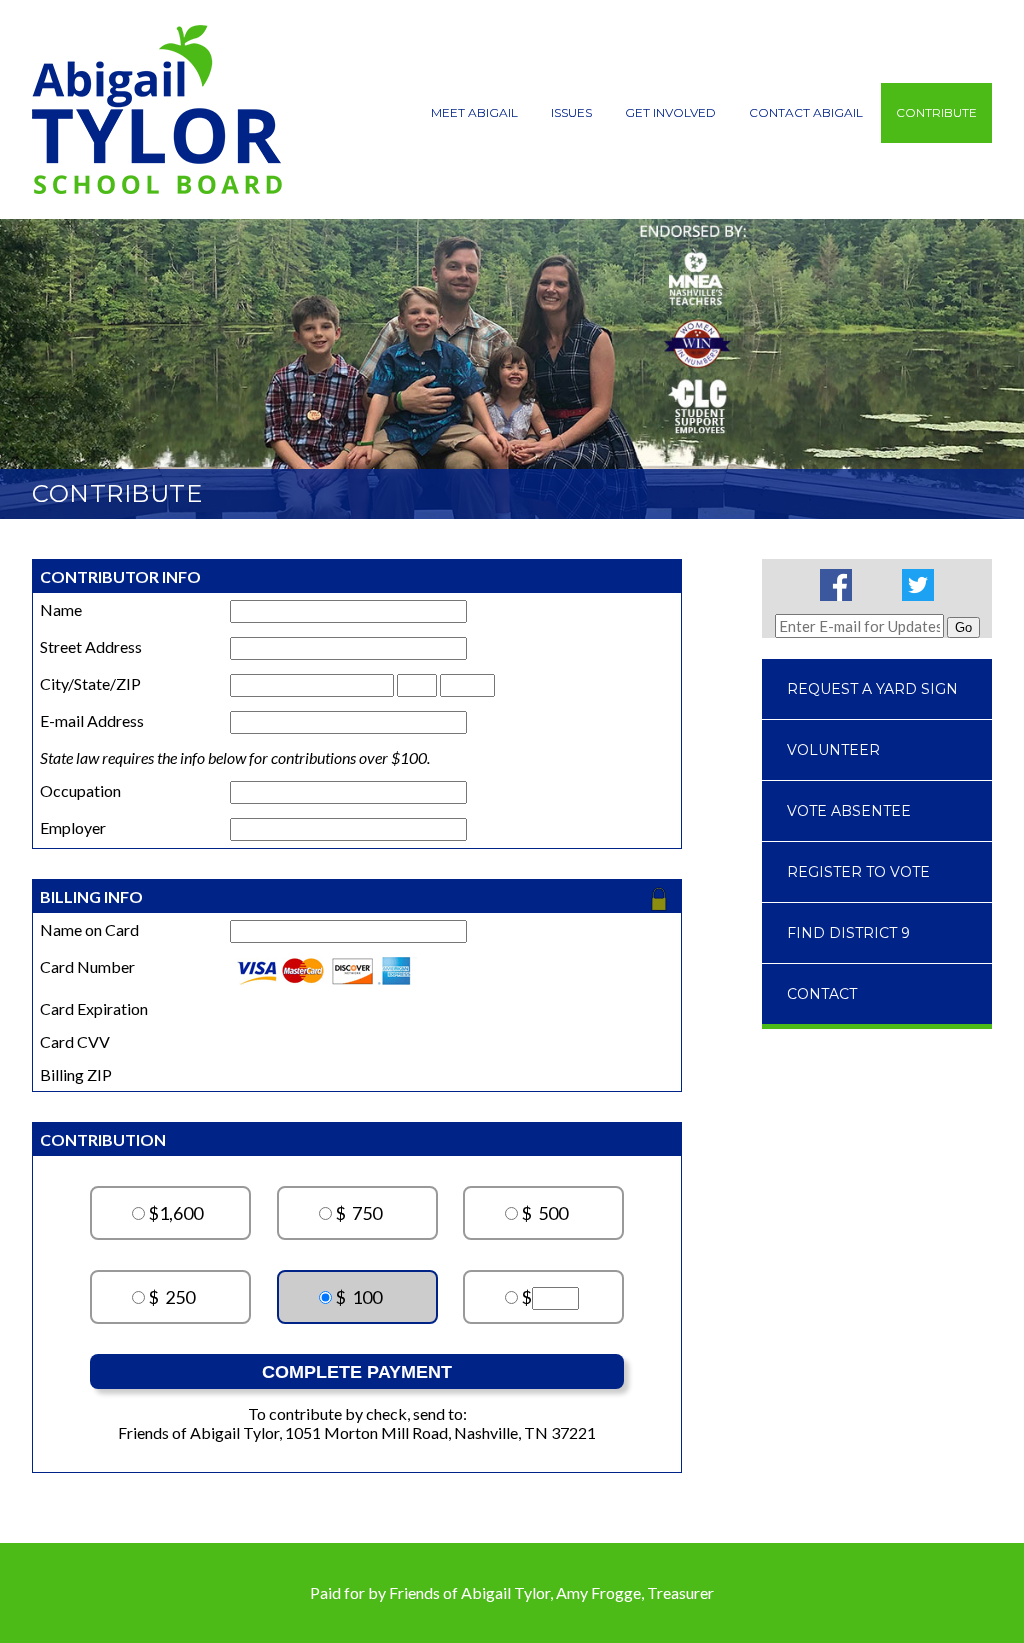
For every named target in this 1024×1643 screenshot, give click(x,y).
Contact (822, 994)
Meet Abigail (474, 112)
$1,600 (175, 1213)
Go (963, 627)
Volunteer (833, 750)
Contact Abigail (806, 112)
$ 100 (358, 1297)
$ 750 (358, 1213)
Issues (571, 112)
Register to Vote (858, 872)
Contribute (936, 112)
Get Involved (670, 112)
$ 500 (544, 1213)
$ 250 (171, 1297)
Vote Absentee (849, 811)
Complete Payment (357, 1372)
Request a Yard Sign (872, 689)
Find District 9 (848, 933)
